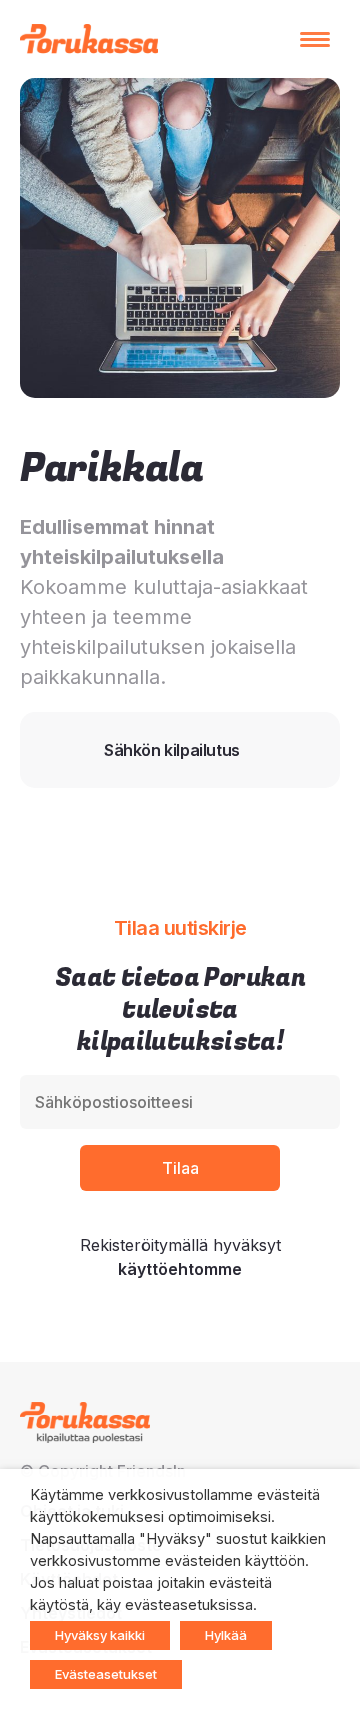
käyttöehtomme (180, 1269)
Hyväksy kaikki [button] (100, 1635)
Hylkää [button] (226, 1635)
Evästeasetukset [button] (106, 1674)
